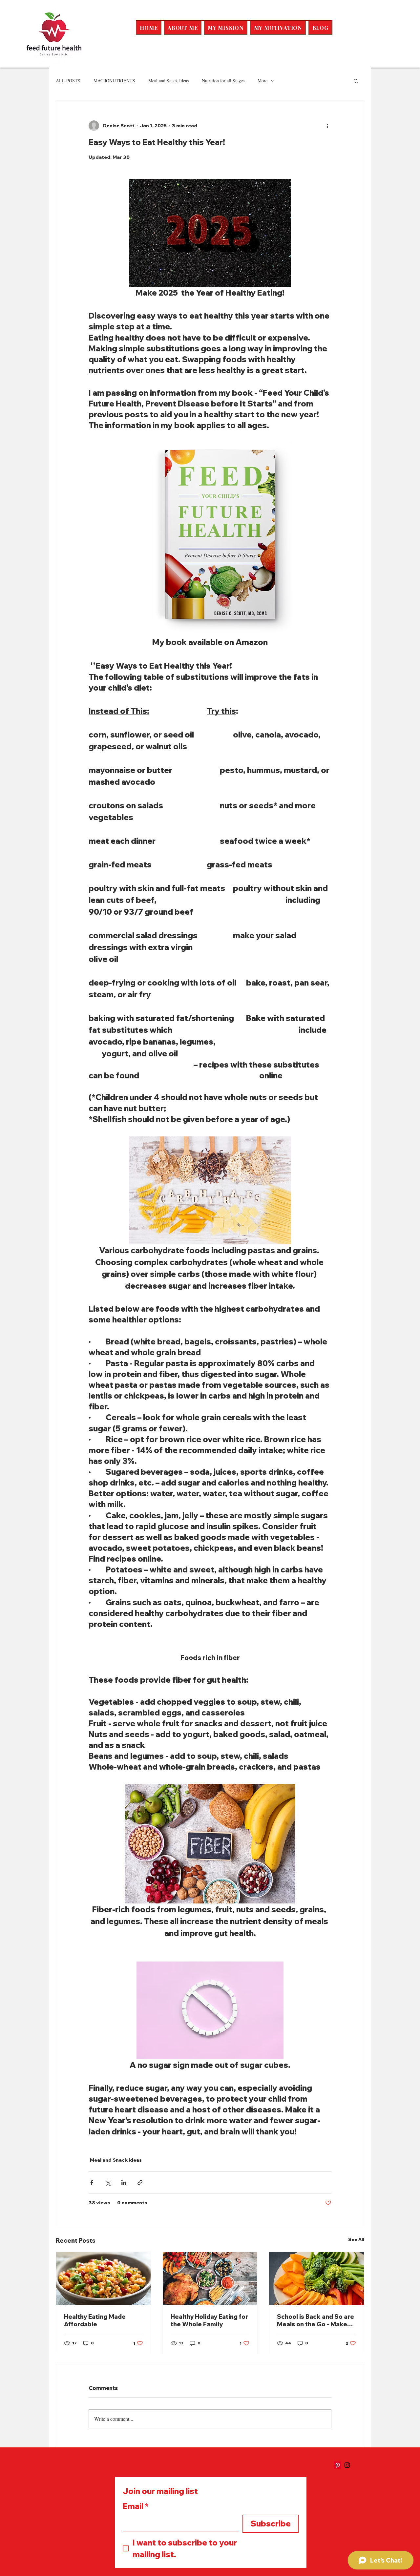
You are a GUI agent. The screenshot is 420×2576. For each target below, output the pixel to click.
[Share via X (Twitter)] (108, 2182)
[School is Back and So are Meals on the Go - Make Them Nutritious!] (316, 2278)
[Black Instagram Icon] (347, 2465)
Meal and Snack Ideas (168, 81)
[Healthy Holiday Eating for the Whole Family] (210, 2278)
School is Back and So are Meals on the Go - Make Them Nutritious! (315, 2320)
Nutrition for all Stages (223, 81)
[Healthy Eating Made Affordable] (104, 2278)
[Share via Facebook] (92, 2182)
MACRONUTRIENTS (114, 81)
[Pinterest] (338, 2465)
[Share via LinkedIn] (124, 2182)
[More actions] (327, 126)
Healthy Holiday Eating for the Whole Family (209, 2320)
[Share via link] (140, 2182)
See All (356, 2239)
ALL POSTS (68, 81)
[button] (356, 81)
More (262, 81)
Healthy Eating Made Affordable (95, 2320)
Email (136, 2506)
